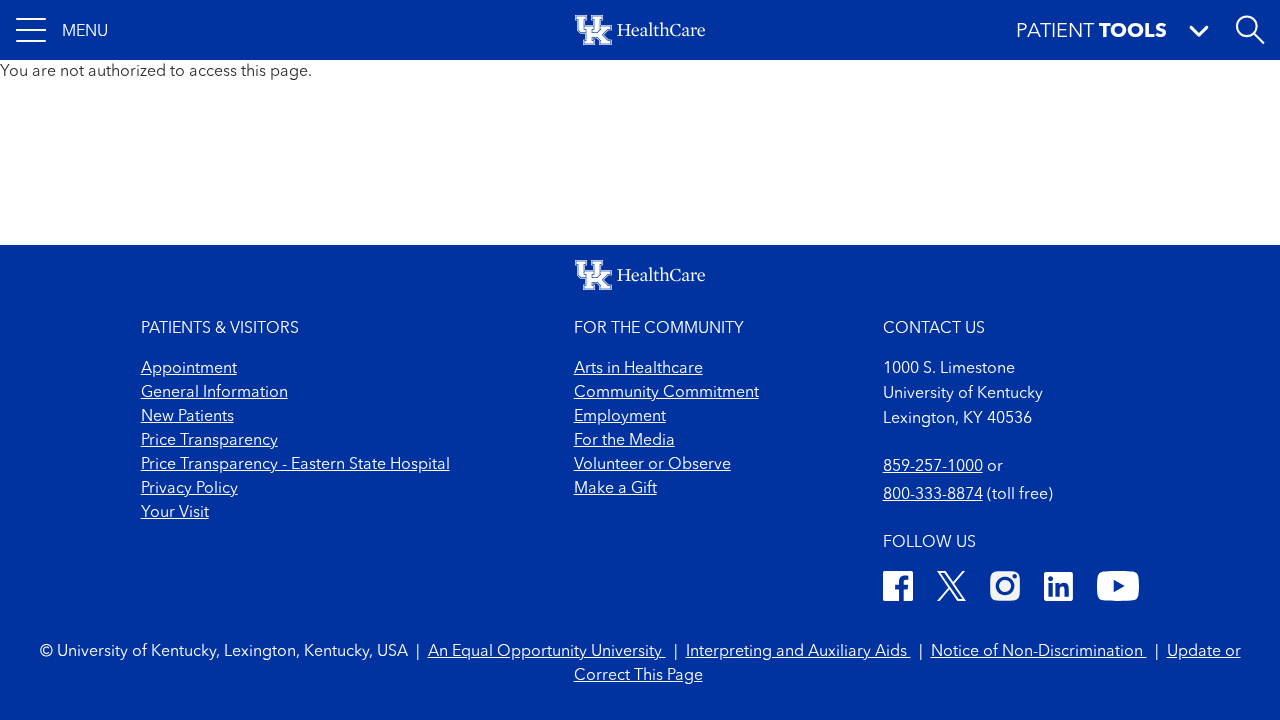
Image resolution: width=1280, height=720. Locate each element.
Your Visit (175, 513)
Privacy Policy (189, 489)
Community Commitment (666, 393)
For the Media (624, 441)
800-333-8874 (933, 495)
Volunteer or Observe (652, 465)
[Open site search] (1250, 30)
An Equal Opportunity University (547, 652)
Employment (620, 417)
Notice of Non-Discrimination (1039, 652)
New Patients (187, 417)
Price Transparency (209, 441)
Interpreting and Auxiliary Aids (798, 652)
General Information (214, 393)
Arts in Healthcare (638, 369)
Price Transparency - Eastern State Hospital (295, 465)
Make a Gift (615, 489)
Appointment (189, 369)
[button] (62, 30)
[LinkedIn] (1058, 589)
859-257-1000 (933, 467)
